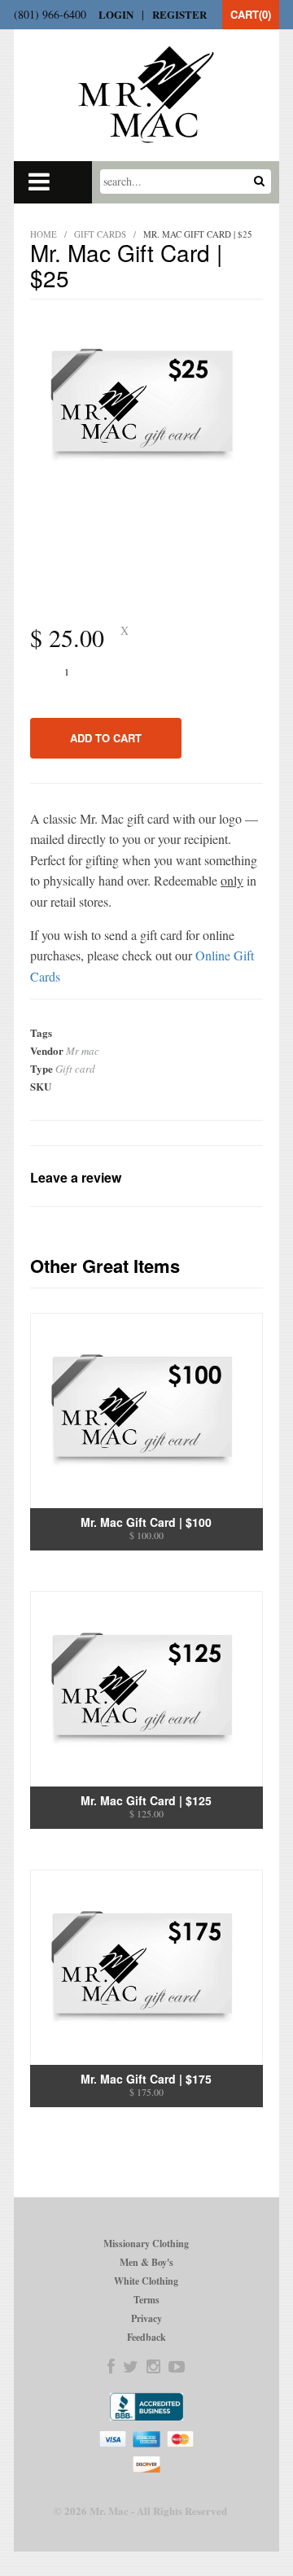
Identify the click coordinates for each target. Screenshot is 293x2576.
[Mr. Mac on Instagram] (153, 2367)
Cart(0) (251, 14)
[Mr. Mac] (146, 94)
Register (179, 14)
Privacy (146, 2318)
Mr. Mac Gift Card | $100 (146, 1522)
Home (44, 234)
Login (116, 14)
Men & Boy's (146, 2262)
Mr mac (83, 1051)
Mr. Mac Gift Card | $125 (146, 1800)
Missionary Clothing (146, 2244)
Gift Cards (100, 234)
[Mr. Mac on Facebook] (111, 2367)
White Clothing (146, 2281)
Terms (146, 2300)
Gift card (75, 1069)
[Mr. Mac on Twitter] (131, 2367)
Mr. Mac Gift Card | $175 (146, 2079)
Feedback (146, 2337)
